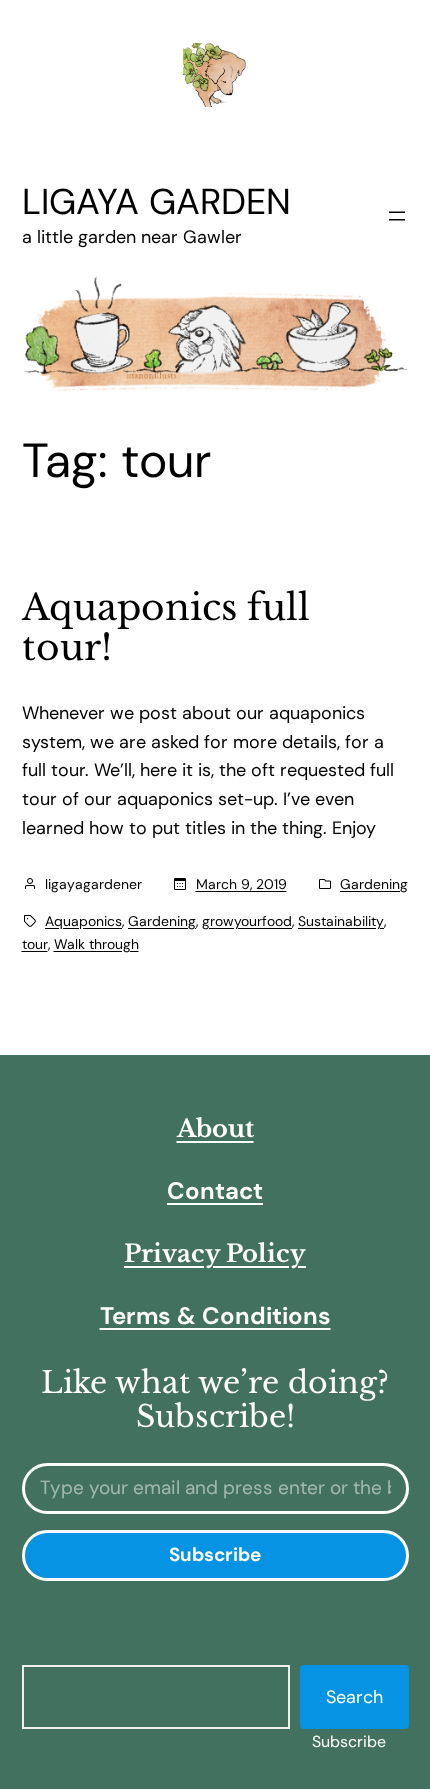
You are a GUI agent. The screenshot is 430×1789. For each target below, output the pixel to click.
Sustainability (341, 921)
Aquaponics (83, 921)
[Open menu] (397, 216)
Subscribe (349, 1741)
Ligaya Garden (156, 201)
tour (35, 944)
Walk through (96, 944)
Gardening (374, 884)
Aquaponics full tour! (166, 628)
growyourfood (247, 921)
